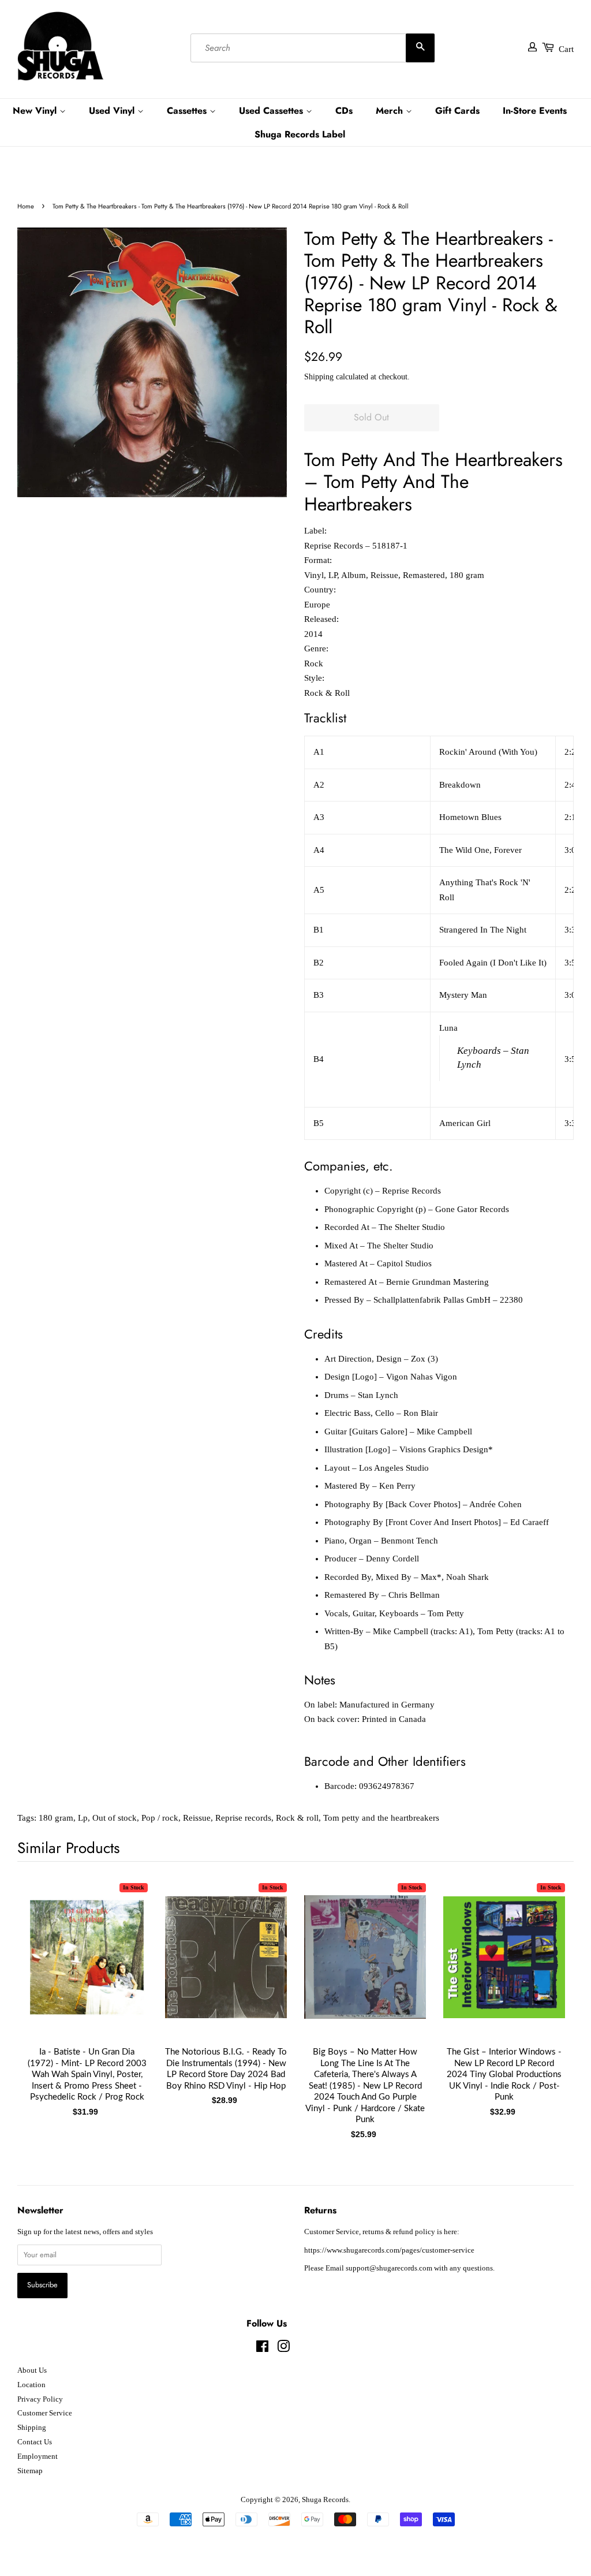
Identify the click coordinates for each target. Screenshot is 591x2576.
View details (87, 1969)
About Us (32, 2370)
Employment (38, 2456)
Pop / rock (160, 1818)
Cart (566, 49)
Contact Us (35, 2442)
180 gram (56, 1818)
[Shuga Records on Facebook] (262, 2349)
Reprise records (243, 1818)
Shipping (319, 377)
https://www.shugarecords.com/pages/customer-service (389, 2250)
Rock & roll (297, 1818)
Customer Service (45, 2413)
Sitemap (30, 2471)
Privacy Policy (40, 2399)
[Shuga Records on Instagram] (283, 2349)
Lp (83, 1818)
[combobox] (313, 48)
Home (26, 206)
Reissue (197, 1818)
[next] (546, 1986)
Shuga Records (325, 2500)
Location (31, 2385)
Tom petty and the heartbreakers (381, 1818)
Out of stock (115, 1818)
